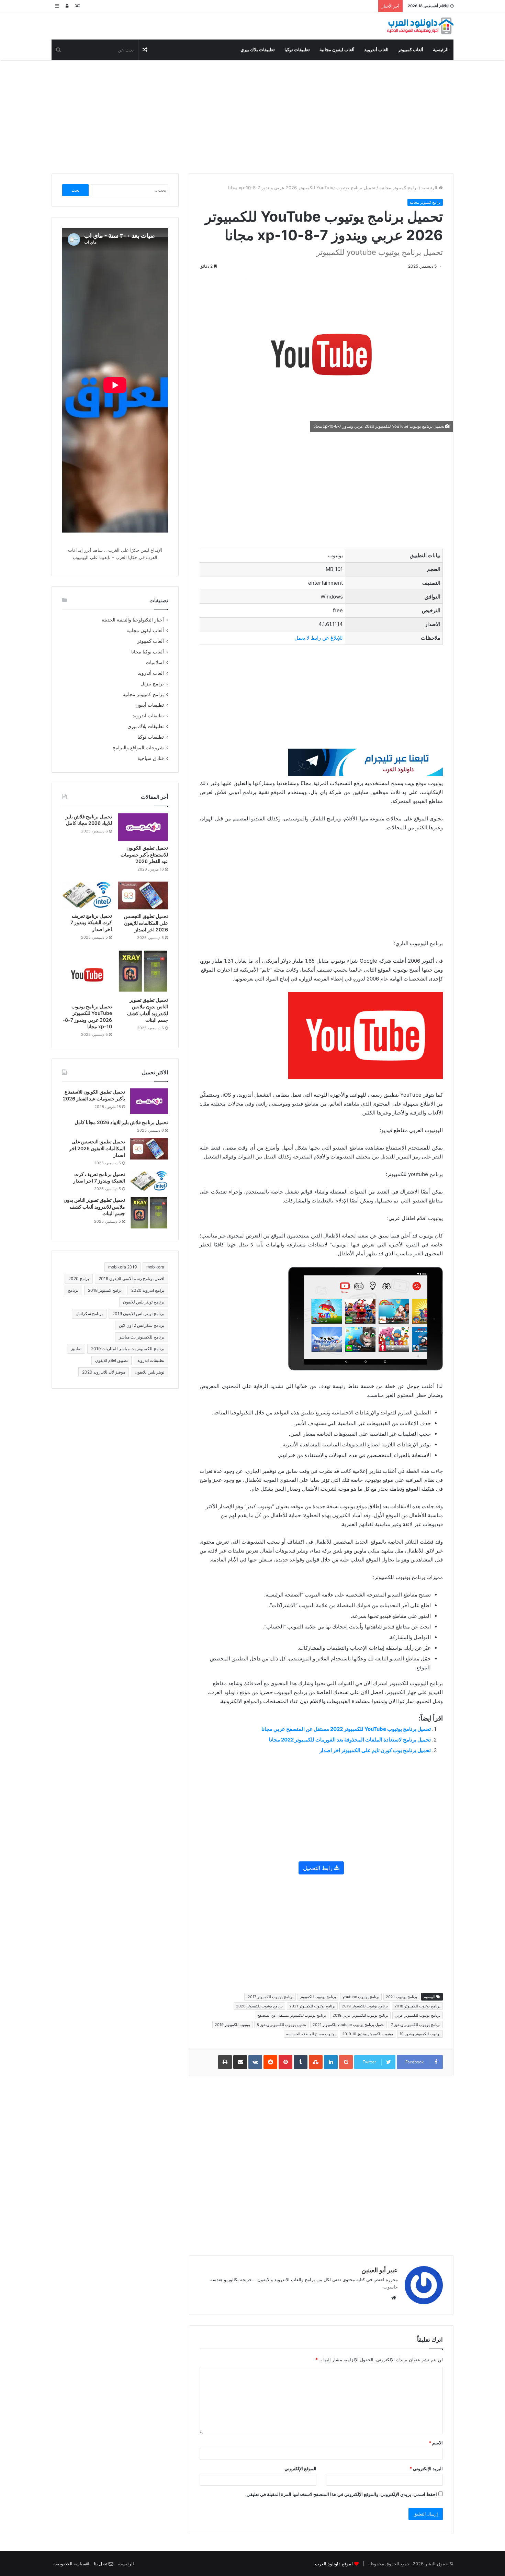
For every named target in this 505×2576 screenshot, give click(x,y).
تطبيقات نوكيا (297, 50)
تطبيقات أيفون (150, 705)
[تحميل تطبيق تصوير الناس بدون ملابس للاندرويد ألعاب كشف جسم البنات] (143, 972)
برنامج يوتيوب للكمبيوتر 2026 (259, 2006)
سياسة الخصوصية (70, 2564)
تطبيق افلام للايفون (111, 1360)
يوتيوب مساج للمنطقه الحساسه (311, 2034)
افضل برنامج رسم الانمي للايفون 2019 (131, 1279)
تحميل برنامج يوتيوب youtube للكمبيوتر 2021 (349, 2025)
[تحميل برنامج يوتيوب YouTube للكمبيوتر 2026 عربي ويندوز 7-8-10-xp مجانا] (87, 975)
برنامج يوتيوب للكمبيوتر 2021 (312, 2006)
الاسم (436, 2443)
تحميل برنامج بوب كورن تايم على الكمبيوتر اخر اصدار (375, 1750)
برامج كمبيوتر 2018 (105, 1290)
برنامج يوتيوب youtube (361, 1997)
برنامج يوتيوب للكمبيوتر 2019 (365, 2006)
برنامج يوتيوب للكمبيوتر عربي (418, 2015)
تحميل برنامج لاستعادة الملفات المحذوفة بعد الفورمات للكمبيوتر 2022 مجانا (350, 1740)
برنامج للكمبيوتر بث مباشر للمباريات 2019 (128, 1349)
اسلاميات (155, 662)
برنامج (73, 1290)
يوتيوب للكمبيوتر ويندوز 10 (420, 2034)
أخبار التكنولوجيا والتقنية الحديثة (133, 620)
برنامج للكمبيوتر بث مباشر (142, 1337)
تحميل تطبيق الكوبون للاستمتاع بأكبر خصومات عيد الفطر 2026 (144, 854)
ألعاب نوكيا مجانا (148, 652)
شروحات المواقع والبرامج (138, 748)
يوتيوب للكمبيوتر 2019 (232, 2025)
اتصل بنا (101, 2564)
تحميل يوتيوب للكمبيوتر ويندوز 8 (281, 2025)
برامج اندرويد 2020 (148, 1290)
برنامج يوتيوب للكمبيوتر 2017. (270, 1997)
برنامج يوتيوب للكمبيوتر (318, 1997)
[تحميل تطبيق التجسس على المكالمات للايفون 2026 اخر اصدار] (143, 895)
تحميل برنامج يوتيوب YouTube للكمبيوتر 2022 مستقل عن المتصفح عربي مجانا (346, 1729)
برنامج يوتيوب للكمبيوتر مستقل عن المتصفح (292, 2015)
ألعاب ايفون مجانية (337, 50)
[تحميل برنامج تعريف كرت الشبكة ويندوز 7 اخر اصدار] (87, 895)
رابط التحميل (319, 1868)
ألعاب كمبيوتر (411, 50)
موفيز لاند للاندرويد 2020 (104, 1372)
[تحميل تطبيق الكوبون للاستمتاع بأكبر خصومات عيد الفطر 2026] (143, 827)
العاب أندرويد (376, 50)
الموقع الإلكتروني (300, 2468)
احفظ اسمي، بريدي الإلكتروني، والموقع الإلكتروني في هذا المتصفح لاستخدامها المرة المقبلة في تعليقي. (341, 2494)
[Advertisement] (252, 115)
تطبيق (76, 1349)
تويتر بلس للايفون (149, 1372)
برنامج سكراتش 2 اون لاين (142, 1325)
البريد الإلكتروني (426, 2468)
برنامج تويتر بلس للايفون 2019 (138, 1314)
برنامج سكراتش (89, 1314)
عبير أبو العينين (380, 2270)
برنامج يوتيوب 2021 (401, 1997)
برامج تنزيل (152, 684)
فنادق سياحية (151, 758)
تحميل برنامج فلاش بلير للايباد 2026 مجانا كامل (121, 1122)
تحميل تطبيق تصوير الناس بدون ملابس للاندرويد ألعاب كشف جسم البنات (94, 1207)
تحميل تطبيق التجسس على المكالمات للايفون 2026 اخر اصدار (146, 923)
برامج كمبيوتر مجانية (399, 188)
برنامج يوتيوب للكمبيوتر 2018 (417, 2006)
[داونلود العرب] (420, 26)
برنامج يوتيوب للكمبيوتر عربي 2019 (360, 2015)
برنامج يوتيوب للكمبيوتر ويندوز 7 (416, 2025)
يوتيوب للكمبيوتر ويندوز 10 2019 (368, 2034)
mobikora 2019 (122, 1267)
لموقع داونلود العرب (334, 2564)
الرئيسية (441, 50)
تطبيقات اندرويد (148, 716)
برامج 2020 (79, 1279)
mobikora (155, 1267)
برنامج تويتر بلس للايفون (144, 1302)
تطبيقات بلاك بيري (258, 50)
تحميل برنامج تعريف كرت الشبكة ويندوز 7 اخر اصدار (91, 922)
